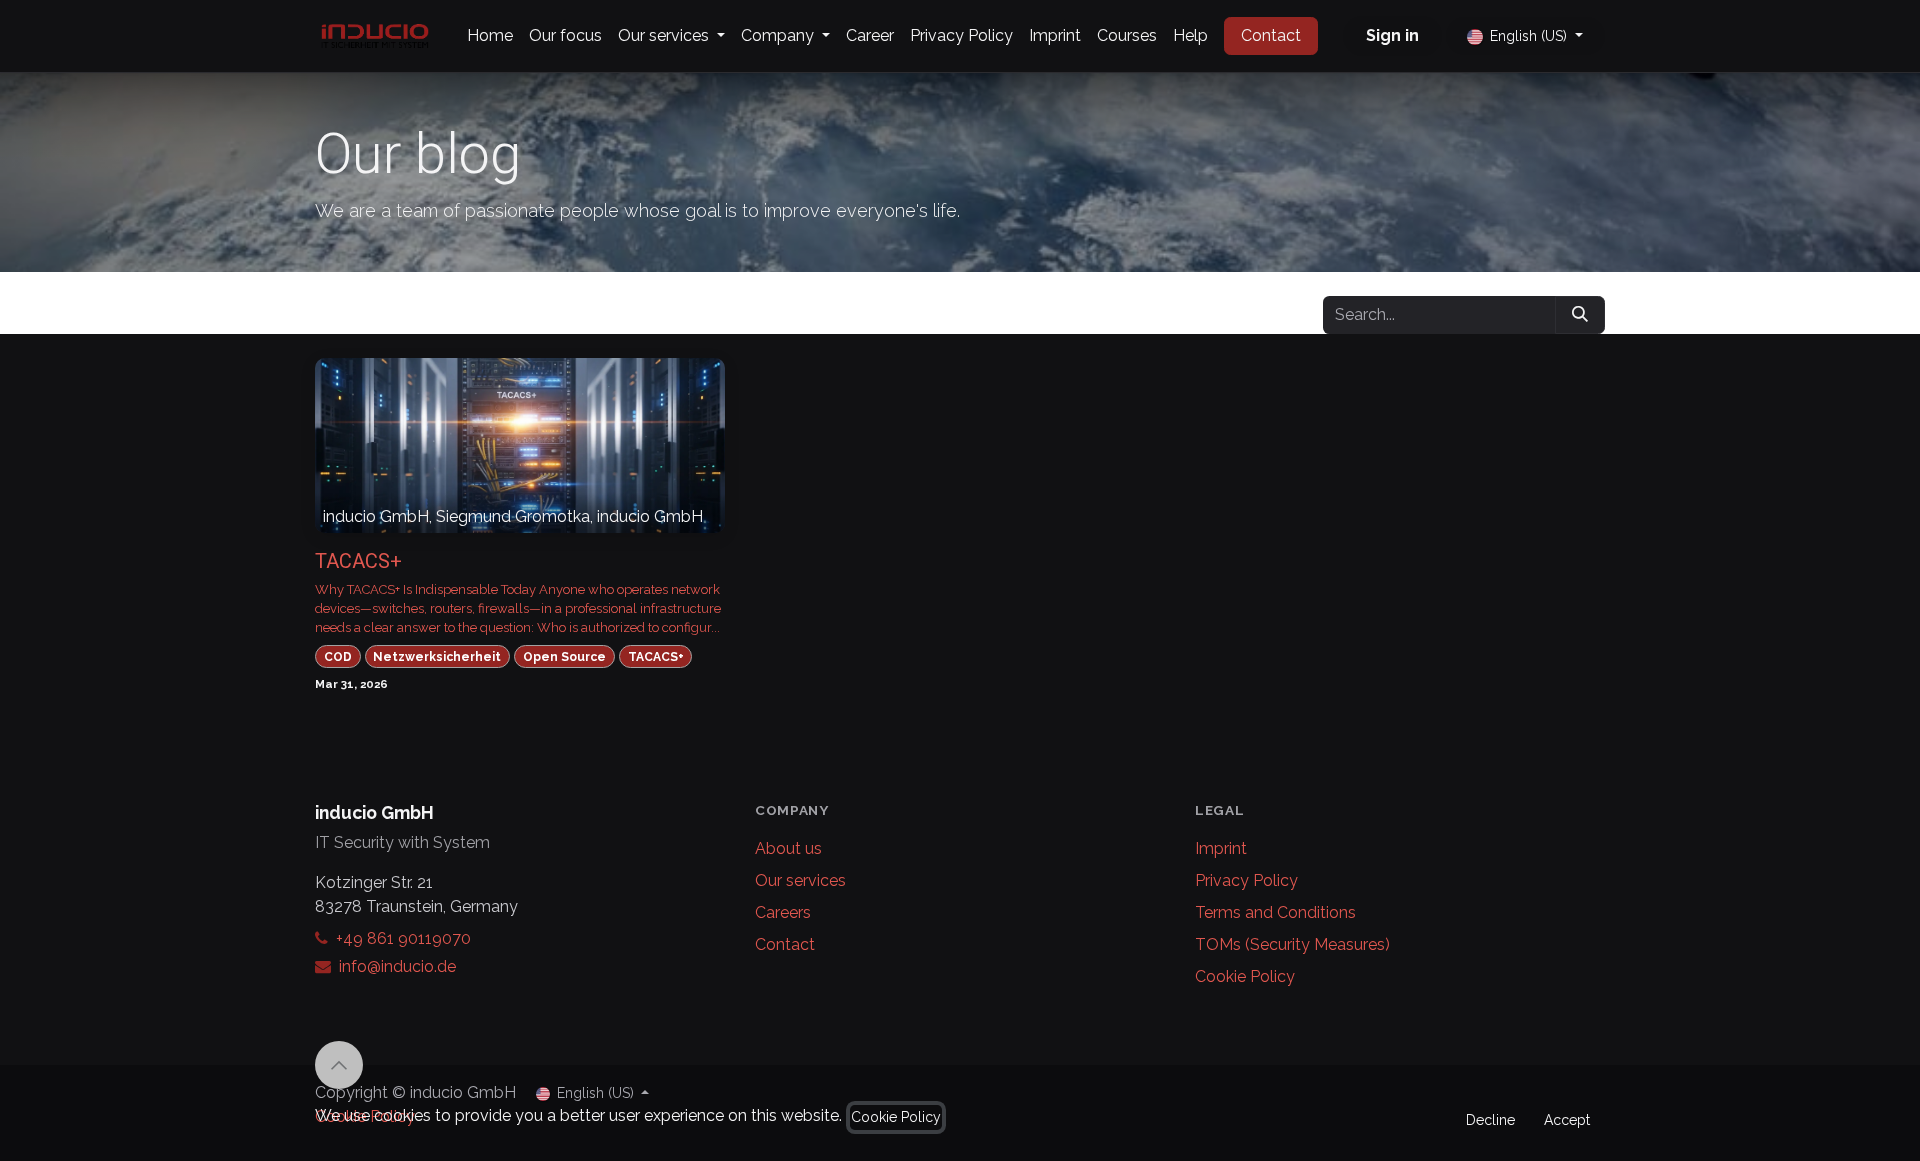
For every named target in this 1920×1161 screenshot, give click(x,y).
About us (788, 848)
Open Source (564, 657)
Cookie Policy (1245, 976)
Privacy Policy (1246, 880)
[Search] (1580, 315)
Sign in (1392, 35)
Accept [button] (1567, 1120)
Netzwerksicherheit (437, 657)
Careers (783, 912)
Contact (1271, 35)
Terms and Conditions (1275, 912)
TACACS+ (358, 561)
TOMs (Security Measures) (1292, 944)
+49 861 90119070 (403, 938)
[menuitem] (490, 36)
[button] (339, 1065)
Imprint (1221, 848)
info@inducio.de (397, 966)
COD (338, 657)
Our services (800, 880)
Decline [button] (1490, 1120)
